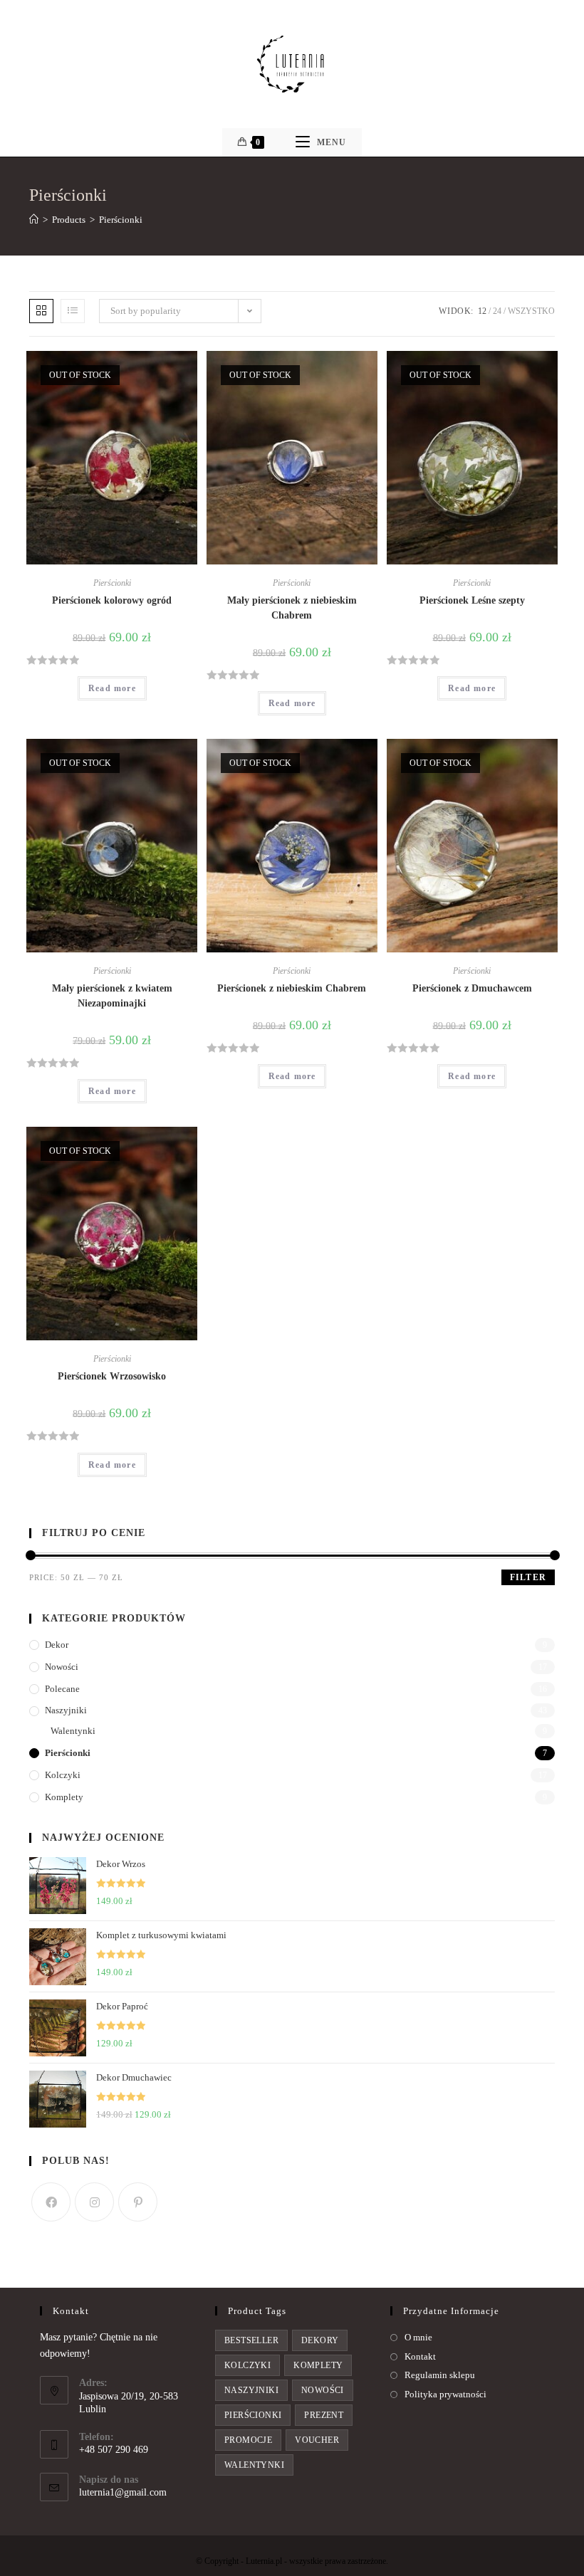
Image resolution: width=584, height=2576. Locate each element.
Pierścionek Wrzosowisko (112, 1376)
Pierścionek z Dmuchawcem (472, 988)
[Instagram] (94, 2202)
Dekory (320, 2340)
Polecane (62, 1689)
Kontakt (420, 2356)
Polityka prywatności (445, 2394)
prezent (324, 2415)
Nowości (62, 1667)
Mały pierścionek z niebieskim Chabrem (292, 608)
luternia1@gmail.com (123, 2492)
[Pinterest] (138, 2202)
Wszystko (531, 311)
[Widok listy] (73, 311)
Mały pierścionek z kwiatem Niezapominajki (112, 996)
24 (497, 311)
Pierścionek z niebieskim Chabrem (292, 988)
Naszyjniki (66, 1710)
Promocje (248, 2440)
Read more (112, 688)
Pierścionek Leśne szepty (472, 600)
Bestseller (251, 2340)
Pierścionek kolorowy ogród (112, 600)
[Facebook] (51, 2202)
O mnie (418, 2337)
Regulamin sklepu (440, 2375)
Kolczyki (63, 1775)
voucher (317, 2440)
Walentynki (73, 1731)
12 (482, 311)
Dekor (57, 1645)
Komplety (64, 1797)
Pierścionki (112, 583)
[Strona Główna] (34, 220)
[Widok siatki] (41, 311)
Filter (528, 1577)
